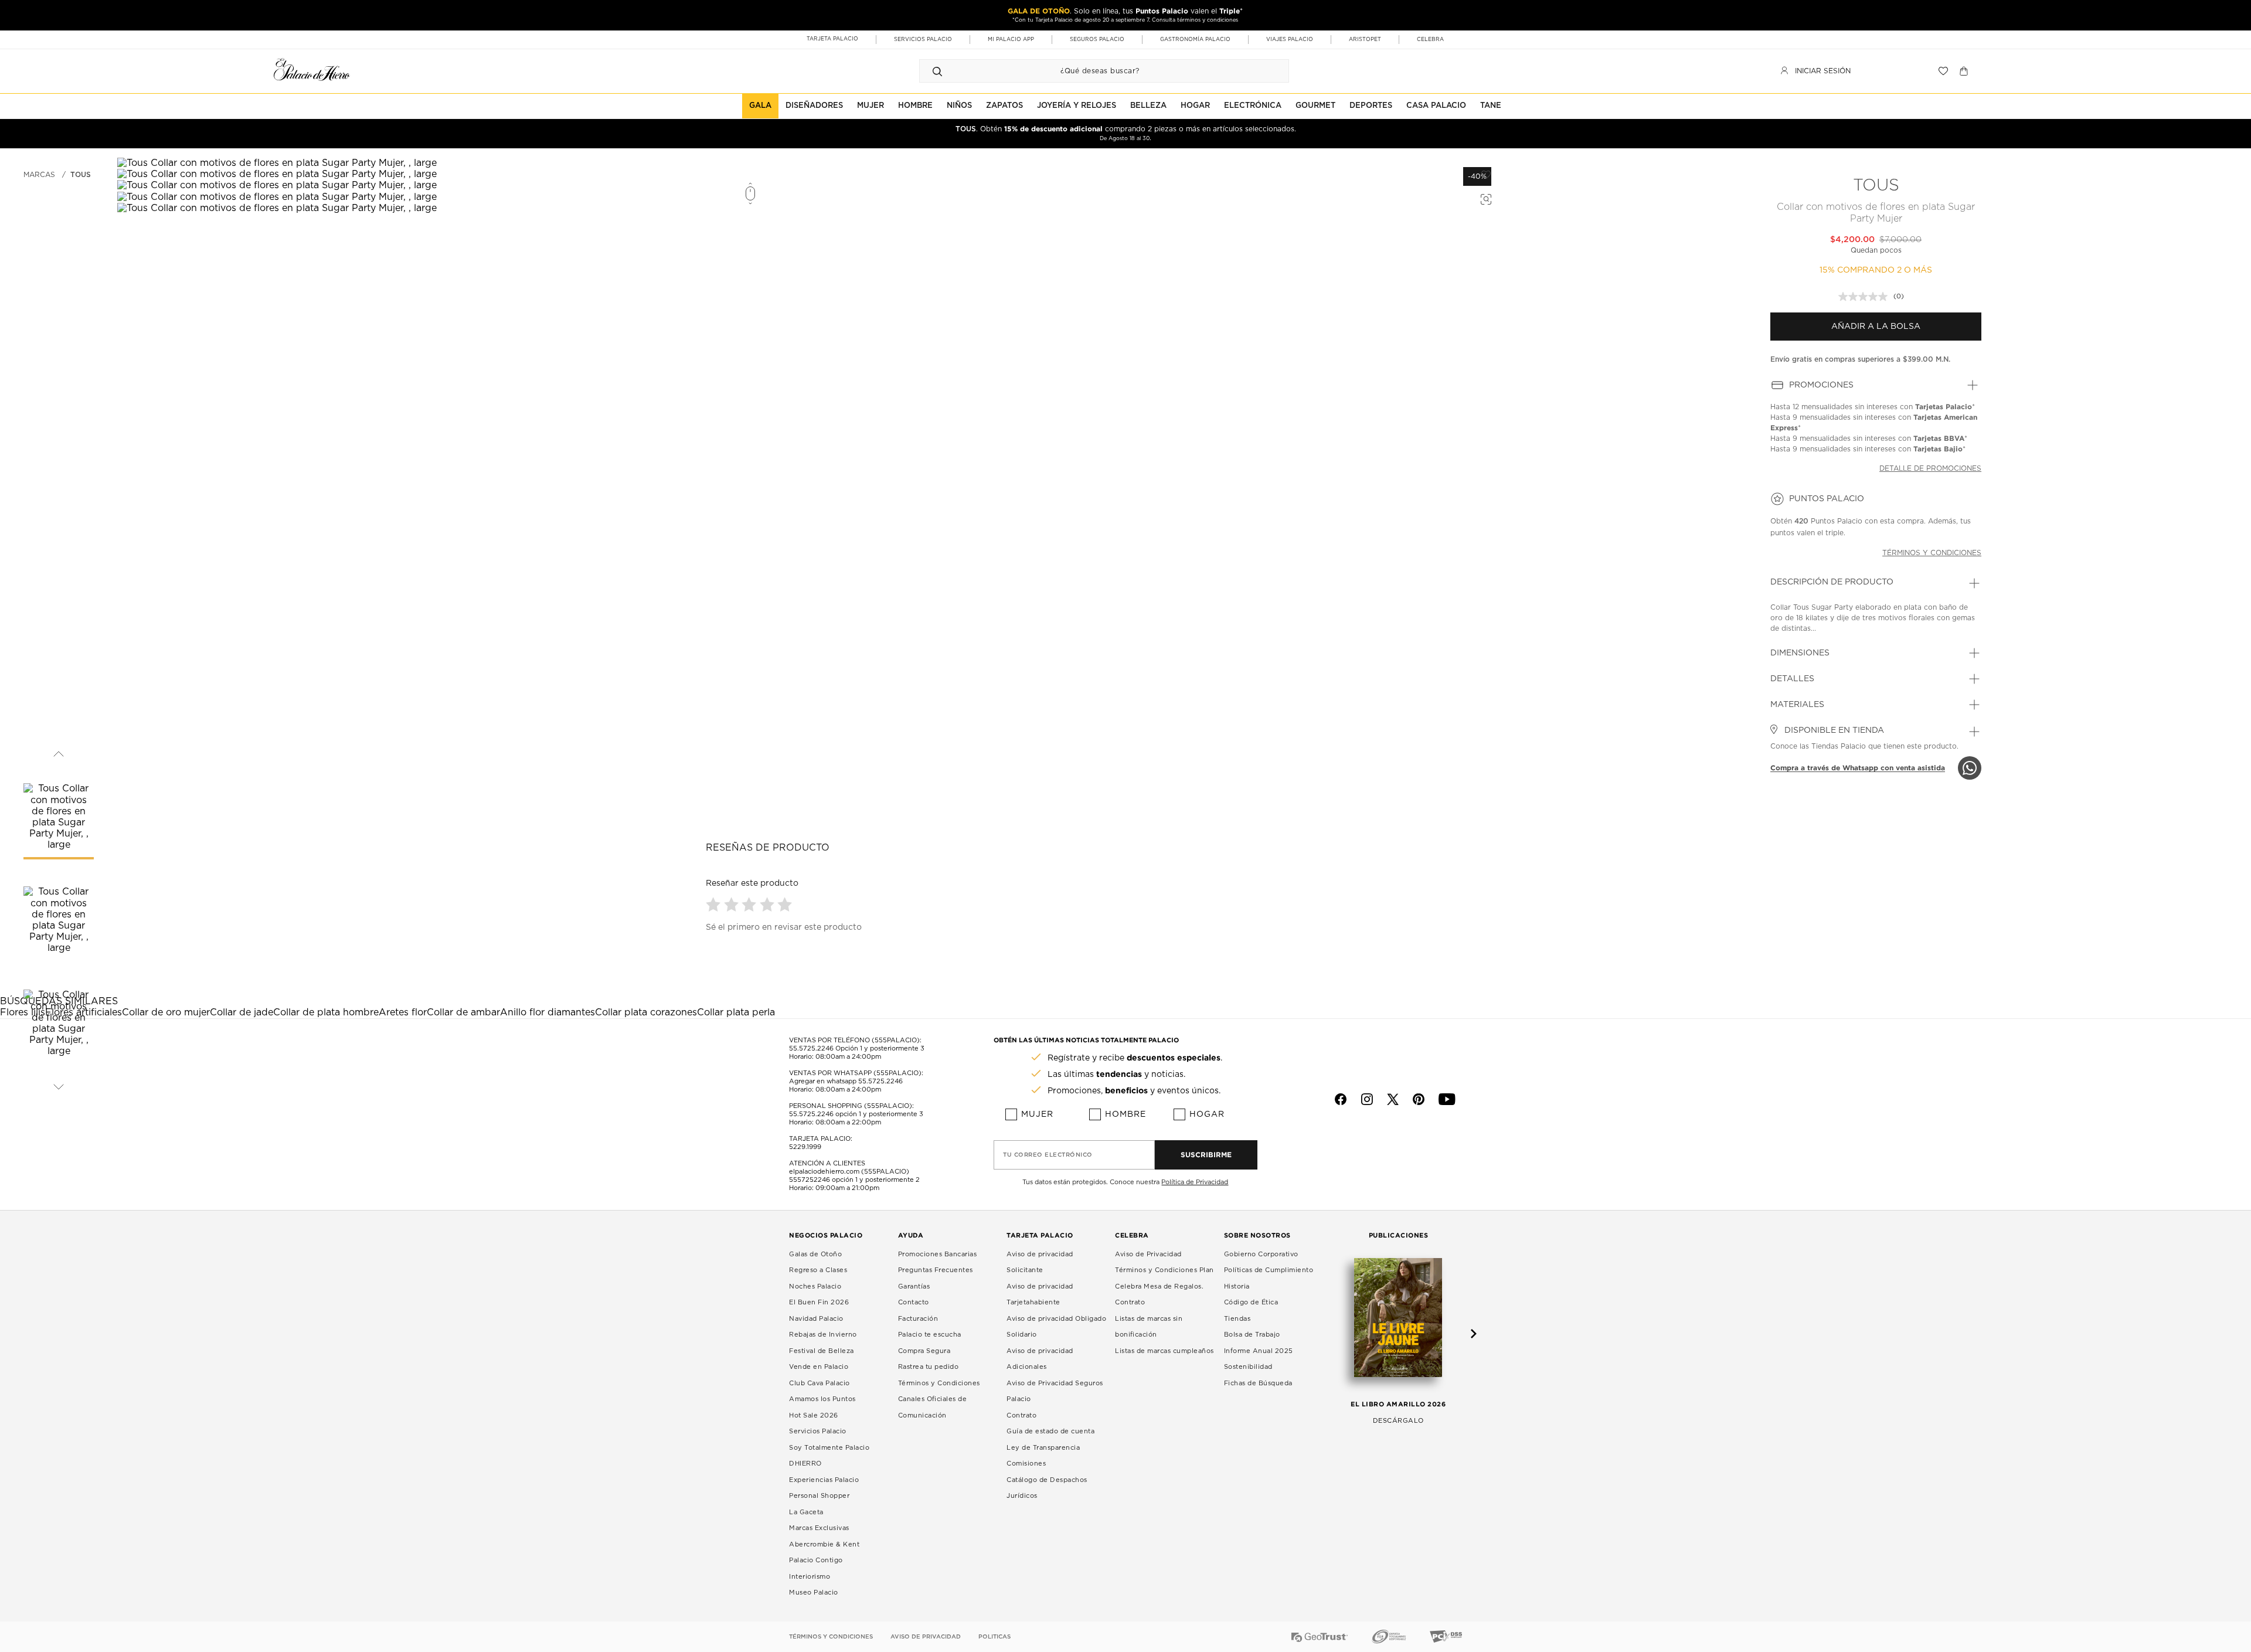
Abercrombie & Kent (824, 1544)
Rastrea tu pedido (929, 1367)
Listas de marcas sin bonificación (1149, 1327)
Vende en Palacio (819, 1367)
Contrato (1021, 1415)
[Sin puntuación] (1866, 297)
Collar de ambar (463, 1012)
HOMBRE (915, 106)
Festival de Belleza (822, 1351)
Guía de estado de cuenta (1050, 1431)
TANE (1491, 106)
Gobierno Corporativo (1261, 1254)
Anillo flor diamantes (548, 1012)
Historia (1237, 1286)
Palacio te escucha (930, 1335)
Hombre (1125, 1114)
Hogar (1207, 1114)
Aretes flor (403, 1012)
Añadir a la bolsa (1876, 327)
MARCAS (39, 175)
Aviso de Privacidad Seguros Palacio (1055, 1391)
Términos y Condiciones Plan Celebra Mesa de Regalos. (1164, 1278)
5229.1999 (805, 1147)
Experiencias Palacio (824, 1480)
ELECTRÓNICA (1253, 106)
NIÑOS (959, 106)
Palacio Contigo (816, 1560)
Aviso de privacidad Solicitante (1040, 1262)
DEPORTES (1371, 106)
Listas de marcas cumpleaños (1164, 1351)
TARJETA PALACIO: (821, 1139)
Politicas (994, 1637)
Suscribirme (1206, 1155)
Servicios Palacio (818, 1431)
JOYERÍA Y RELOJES (1077, 106)
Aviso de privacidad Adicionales (1040, 1359)
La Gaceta (806, 1512)
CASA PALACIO (1436, 106)
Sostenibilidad (1248, 1367)
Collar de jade (242, 1012)
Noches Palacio (815, 1286)
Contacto (914, 1302)
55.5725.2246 (811, 1048)
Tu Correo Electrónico (1048, 1155)
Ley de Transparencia (1043, 1448)
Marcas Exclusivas (819, 1528)
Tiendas (1237, 1319)
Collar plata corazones (646, 1012)
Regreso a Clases (818, 1270)
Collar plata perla (736, 1012)
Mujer (1037, 1114)
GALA (760, 106)
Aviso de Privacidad (1148, 1254)
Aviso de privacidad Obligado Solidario (1056, 1327)
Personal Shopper (819, 1496)
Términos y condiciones (1932, 553)
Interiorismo (810, 1577)
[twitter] (1393, 1099)
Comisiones (1026, 1464)
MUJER (871, 106)
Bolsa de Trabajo (1252, 1335)
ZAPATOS (1004, 106)
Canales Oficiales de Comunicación (933, 1407)
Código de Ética (1251, 1302)
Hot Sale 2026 (814, 1415)
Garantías (914, 1286)
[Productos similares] (1484, 198)
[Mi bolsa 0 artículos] (1965, 71)
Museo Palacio (814, 1592)
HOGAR (1195, 106)
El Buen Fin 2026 (819, 1302)
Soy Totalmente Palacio (829, 1448)
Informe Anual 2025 (1259, 1351)
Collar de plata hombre (326, 1012)
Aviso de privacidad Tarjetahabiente (1040, 1295)
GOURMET (1315, 106)
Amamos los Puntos (822, 1399)
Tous (81, 175)
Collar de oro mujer (166, 1012)
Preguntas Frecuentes (936, 1270)
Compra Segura (924, 1351)
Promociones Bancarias (938, 1254)
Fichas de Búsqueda (1258, 1383)
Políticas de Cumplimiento (1269, 1270)
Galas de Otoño (815, 1254)
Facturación (918, 1319)
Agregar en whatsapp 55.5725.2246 (846, 1081)
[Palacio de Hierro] (312, 69)
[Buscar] (937, 71)
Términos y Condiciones (939, 1383)
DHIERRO (805, 1464)
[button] (715, 904)
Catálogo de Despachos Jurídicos (1047, 1488)
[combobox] (1092, 71)
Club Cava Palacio (820, 1383)
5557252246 (810, 1180)
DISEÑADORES (814, 106)
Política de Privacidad (1195, 1182)
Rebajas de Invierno (823, 1335)
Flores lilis (23, 1012)
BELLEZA (1148, 106)
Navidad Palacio (816, 1319)
